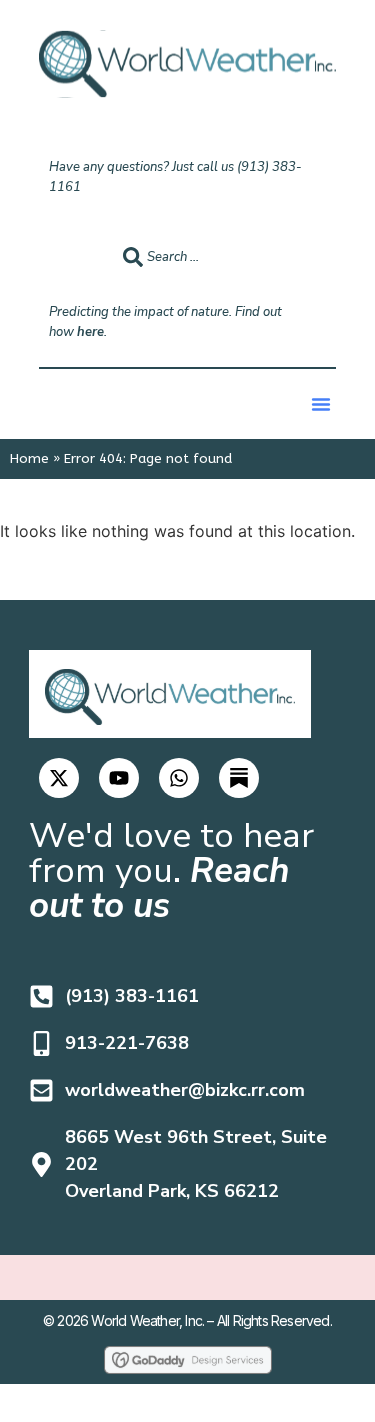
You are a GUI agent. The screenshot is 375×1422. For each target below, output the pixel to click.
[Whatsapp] (179, 778)
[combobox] (216, 257)
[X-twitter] (59, 778)
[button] (321, 404)
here (90, 332)
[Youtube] (119, 778)
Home (29, 458)
